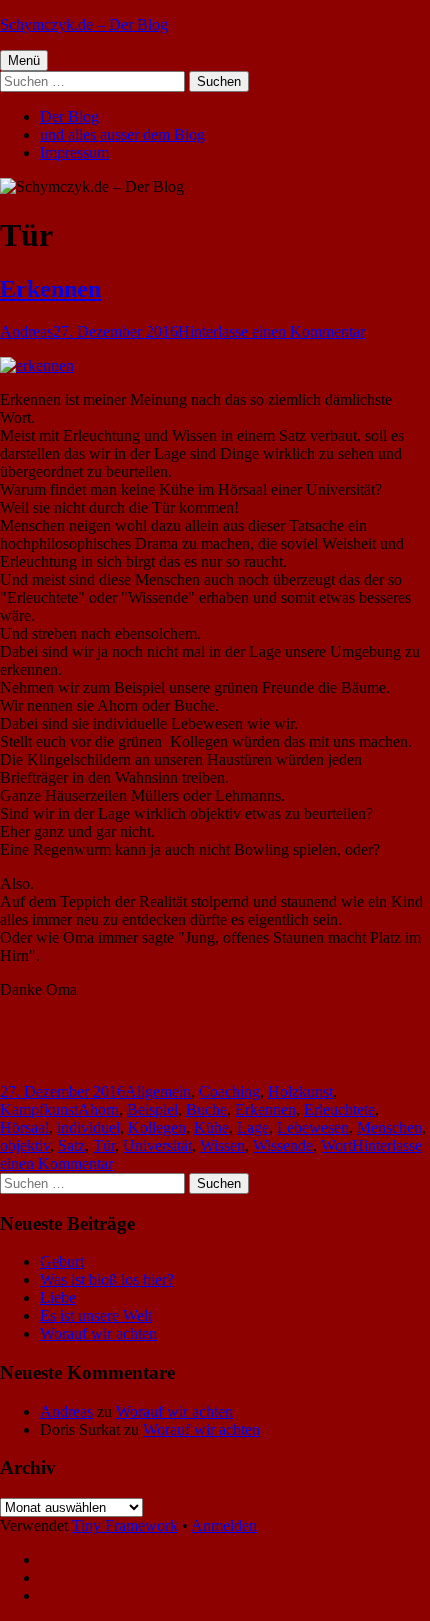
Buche (206, 1109)
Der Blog (69, 116)
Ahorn (98, 1109)
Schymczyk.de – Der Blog (84, 24)
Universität (157, 1145)
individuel (88, 1127)
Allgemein (158, 1091)
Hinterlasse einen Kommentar (271, 331)
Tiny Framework (125, 1525)
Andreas (26, 331)
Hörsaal (24, 1127)
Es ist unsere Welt (96, 1315)
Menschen (389, 1127)
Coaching (229, 1091)
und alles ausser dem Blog (122, 134)
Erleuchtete (339, 1109)
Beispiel (152, 1109)
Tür (104, 1145)
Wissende (283, 1145)
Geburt (62, 1261)
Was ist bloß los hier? (107, 1279)
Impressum (74, 152)
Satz (71, 1145)
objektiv (25, 1145)
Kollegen (157, 1127)
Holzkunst (300, 1091)
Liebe (58, 1297)
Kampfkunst (39, 1109)
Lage (253, 1127)
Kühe (211, 1127)
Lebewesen (313, 1127)
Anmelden (224, 1525)
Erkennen (50, 289)
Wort (336, 1145)
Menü (24, 60)
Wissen (222, 1145)
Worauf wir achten (98, 1333)
